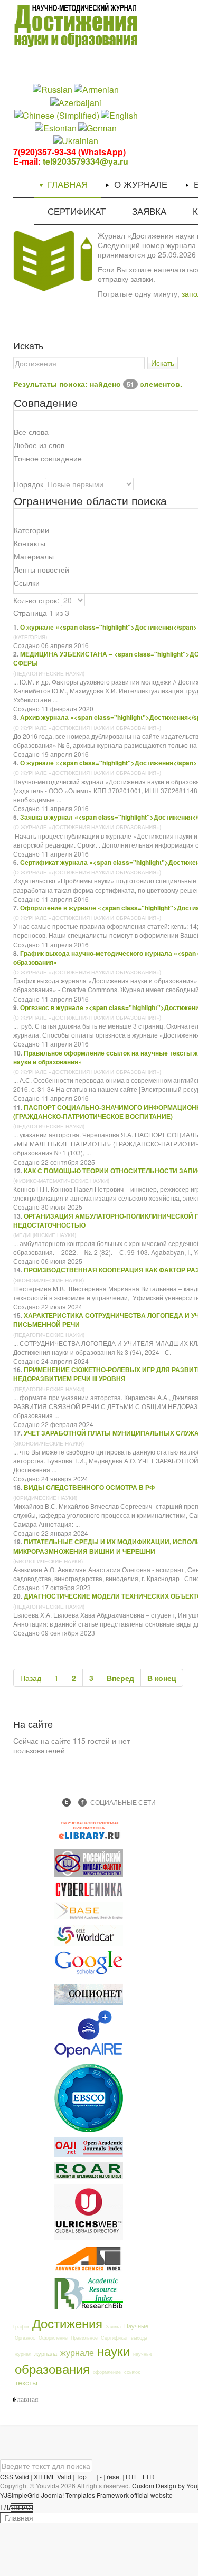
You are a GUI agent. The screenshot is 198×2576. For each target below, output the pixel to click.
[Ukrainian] (76, 140)
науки (114, 2350)
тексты (26, 2382)
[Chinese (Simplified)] (57, 114)
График (21, 2327)
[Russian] (53, 89)
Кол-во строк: (36, 600)
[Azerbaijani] (76, 102)
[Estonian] (56, 127)
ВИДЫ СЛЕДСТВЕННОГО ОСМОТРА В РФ (89, 1487)
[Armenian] (96, 89)
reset (114, 2477)
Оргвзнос (25, 2338)
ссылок (132, 2372)
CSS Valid (15, 2477)
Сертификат (114, 2338)
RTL (132, 2477)
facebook (82, 1802)
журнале (77, 2352)
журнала (46, 2353)
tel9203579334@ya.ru (86, 161)
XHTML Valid (53, 2477)
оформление (107, 2372)
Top (81, 2477)
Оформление (53, 2338)
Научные (136, 2326)
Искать (163, 363)
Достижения (67, 2323)
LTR (148, 2477)
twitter (67, 1802)
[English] (119, 114)
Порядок (29, 484)
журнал (23, 2354)
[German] (97, 127)
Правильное (84, 2338)
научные (143, 2354)
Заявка (113, 2327)
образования (52, 2368)
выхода (139, 2338)
